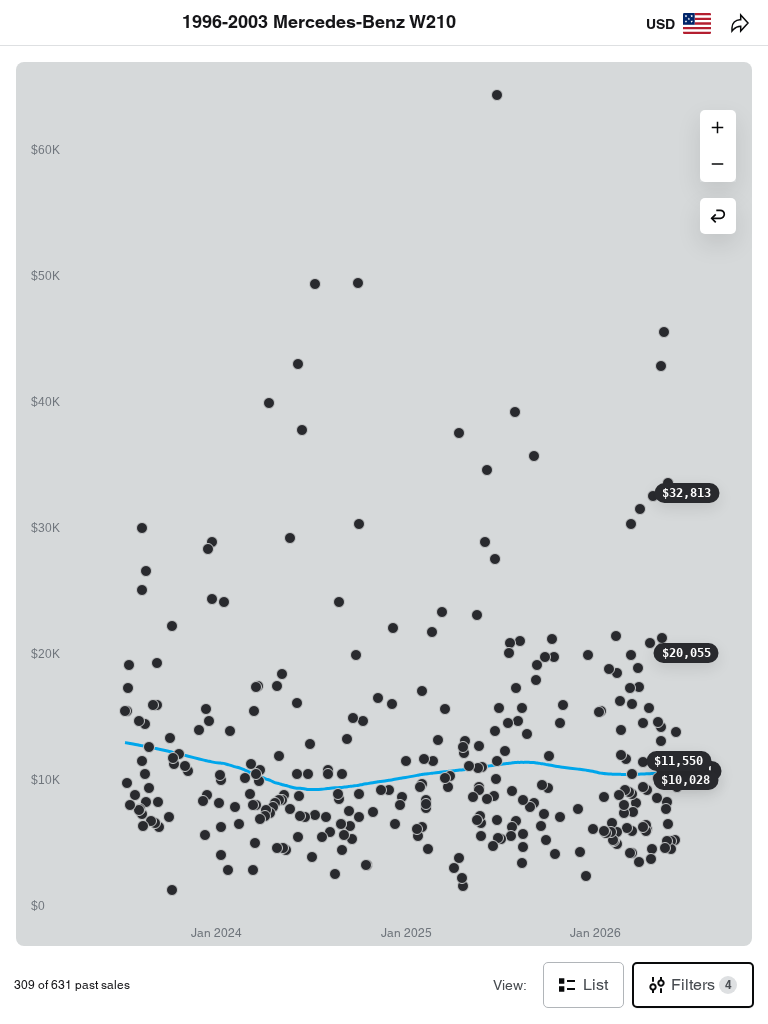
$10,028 (685, 780)
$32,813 (686, 493)
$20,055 (686, 653)
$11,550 (678, 761)
